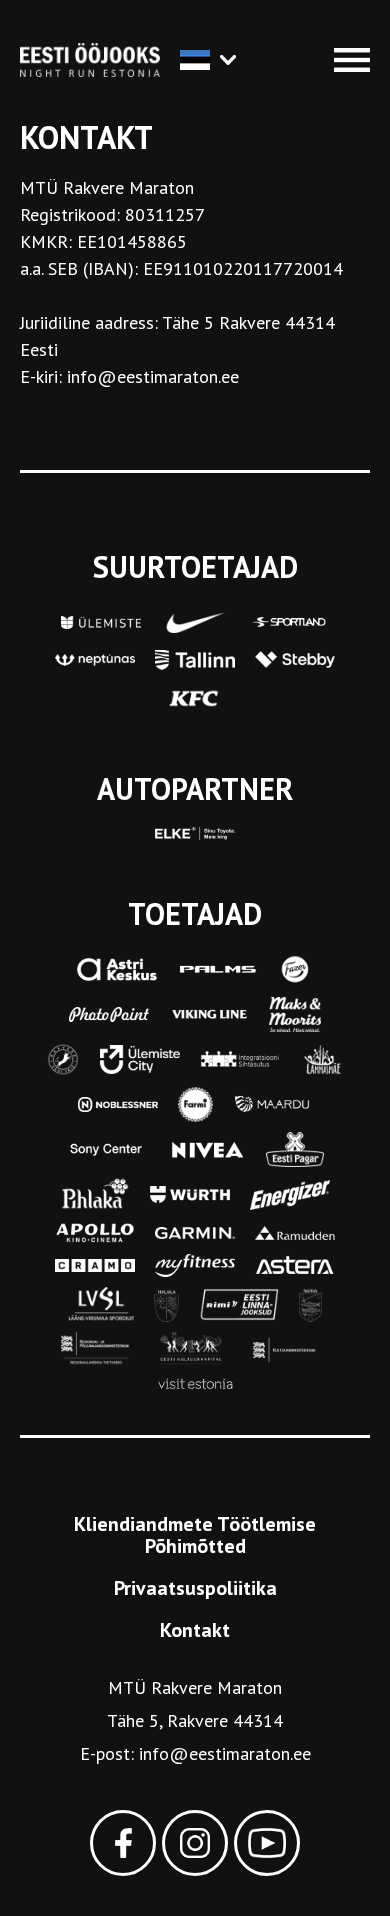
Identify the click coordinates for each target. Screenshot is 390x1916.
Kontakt (195, 1630)
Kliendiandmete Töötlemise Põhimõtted (195, 1535)
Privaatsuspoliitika (195, 1588)
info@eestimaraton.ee (225, 1753)
